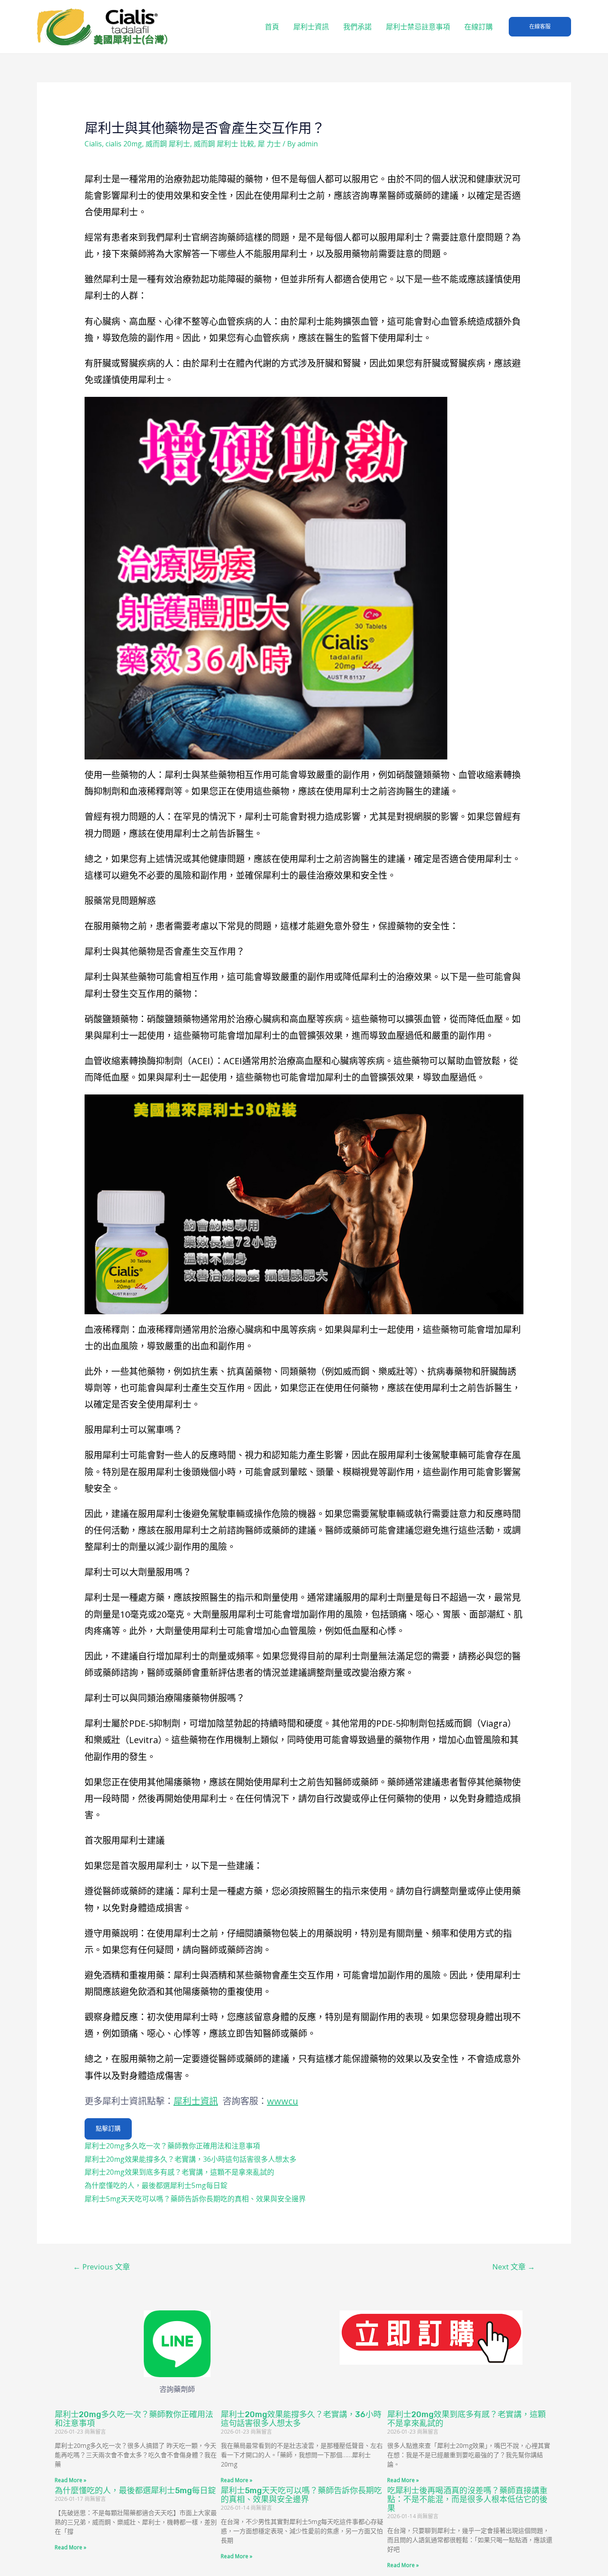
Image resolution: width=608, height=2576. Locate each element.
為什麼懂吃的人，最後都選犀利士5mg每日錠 (156, 2185)
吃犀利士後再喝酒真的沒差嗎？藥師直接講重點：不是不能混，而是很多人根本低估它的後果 (467, 2499)
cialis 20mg (124, 144)
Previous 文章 (101, 2267)
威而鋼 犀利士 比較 (224, 144)
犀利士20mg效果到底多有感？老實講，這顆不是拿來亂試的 (179, 2172)
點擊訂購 (108, 2129)
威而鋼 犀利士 (168, 144)
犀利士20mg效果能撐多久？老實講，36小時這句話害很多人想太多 (191, 2159)
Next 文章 (514, 2267)
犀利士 (267, 1036)
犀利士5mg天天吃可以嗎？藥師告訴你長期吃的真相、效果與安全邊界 (195, 2199)
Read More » (71, 2480)
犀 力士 (269, 144)
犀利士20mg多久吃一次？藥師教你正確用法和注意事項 (172, 2146)
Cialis (93, 144)
